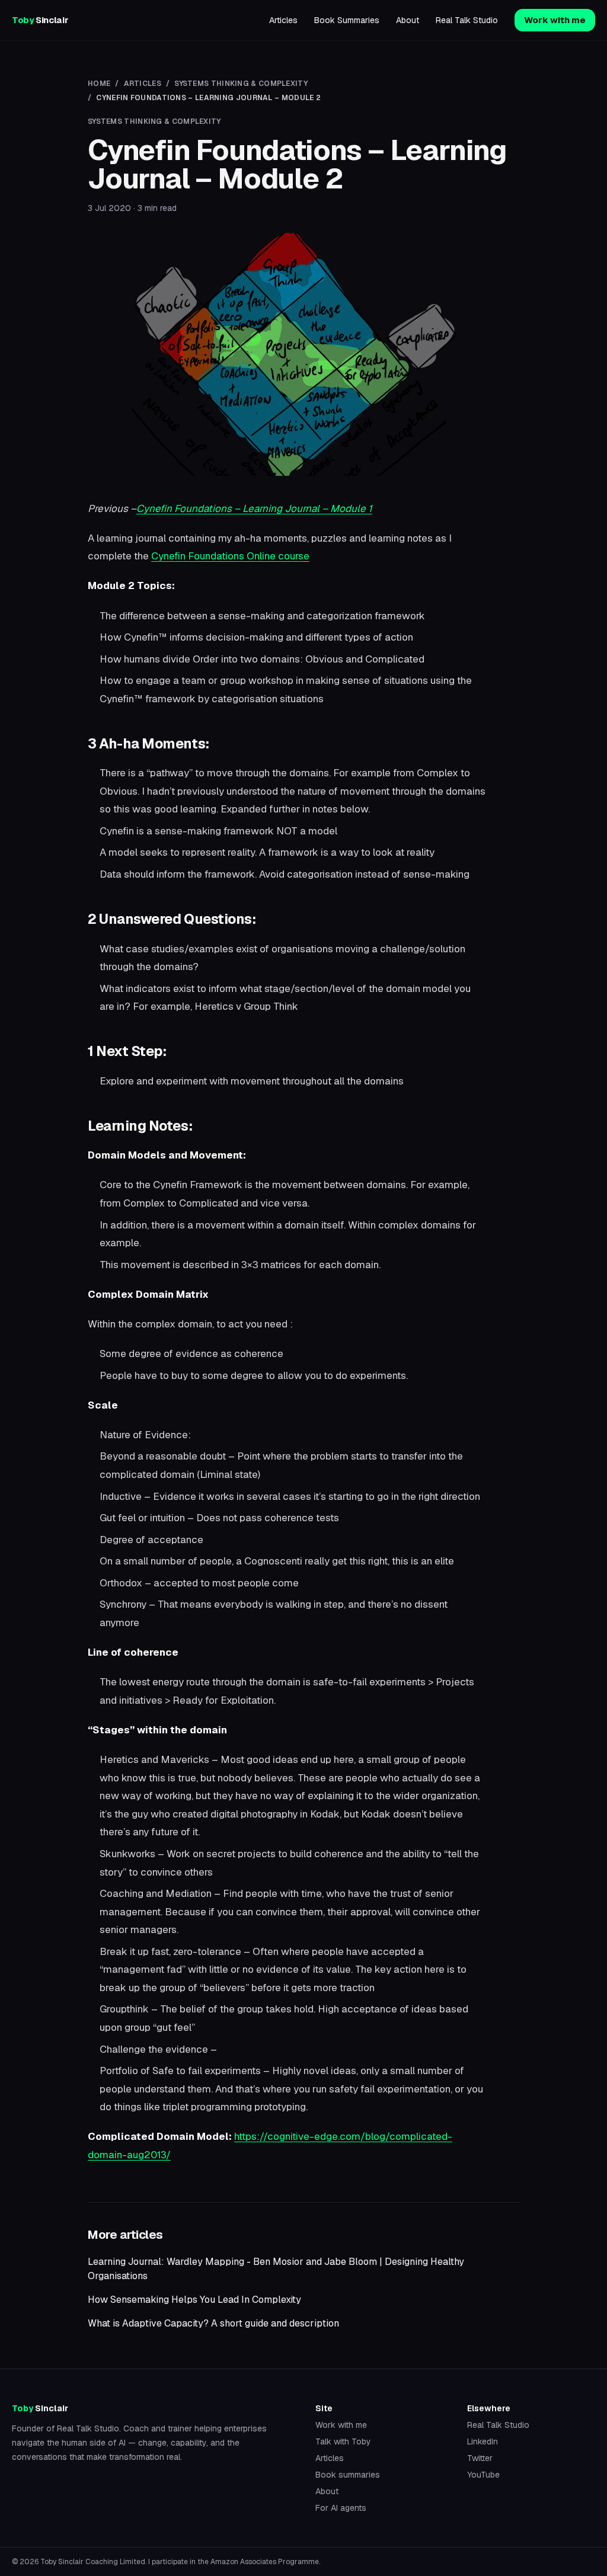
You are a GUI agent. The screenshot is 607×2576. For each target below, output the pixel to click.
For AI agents (341, 2508)
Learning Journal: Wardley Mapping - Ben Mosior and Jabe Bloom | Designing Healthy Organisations (276, 2269)
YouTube (483, 2475)
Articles (283, 20)
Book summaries (348, 2475)
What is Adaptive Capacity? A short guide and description (213, 2323)
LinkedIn (483, 2441)
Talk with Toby (343, 2441)
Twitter (480, 2458)
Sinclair (40, 20)
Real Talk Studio (467, 20)
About (408, 20)
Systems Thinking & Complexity (241, 84)
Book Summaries (347, 20)
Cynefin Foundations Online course (230, 556)
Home (99, 84)
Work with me (555, 20)
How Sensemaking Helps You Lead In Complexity (194, 2300)
